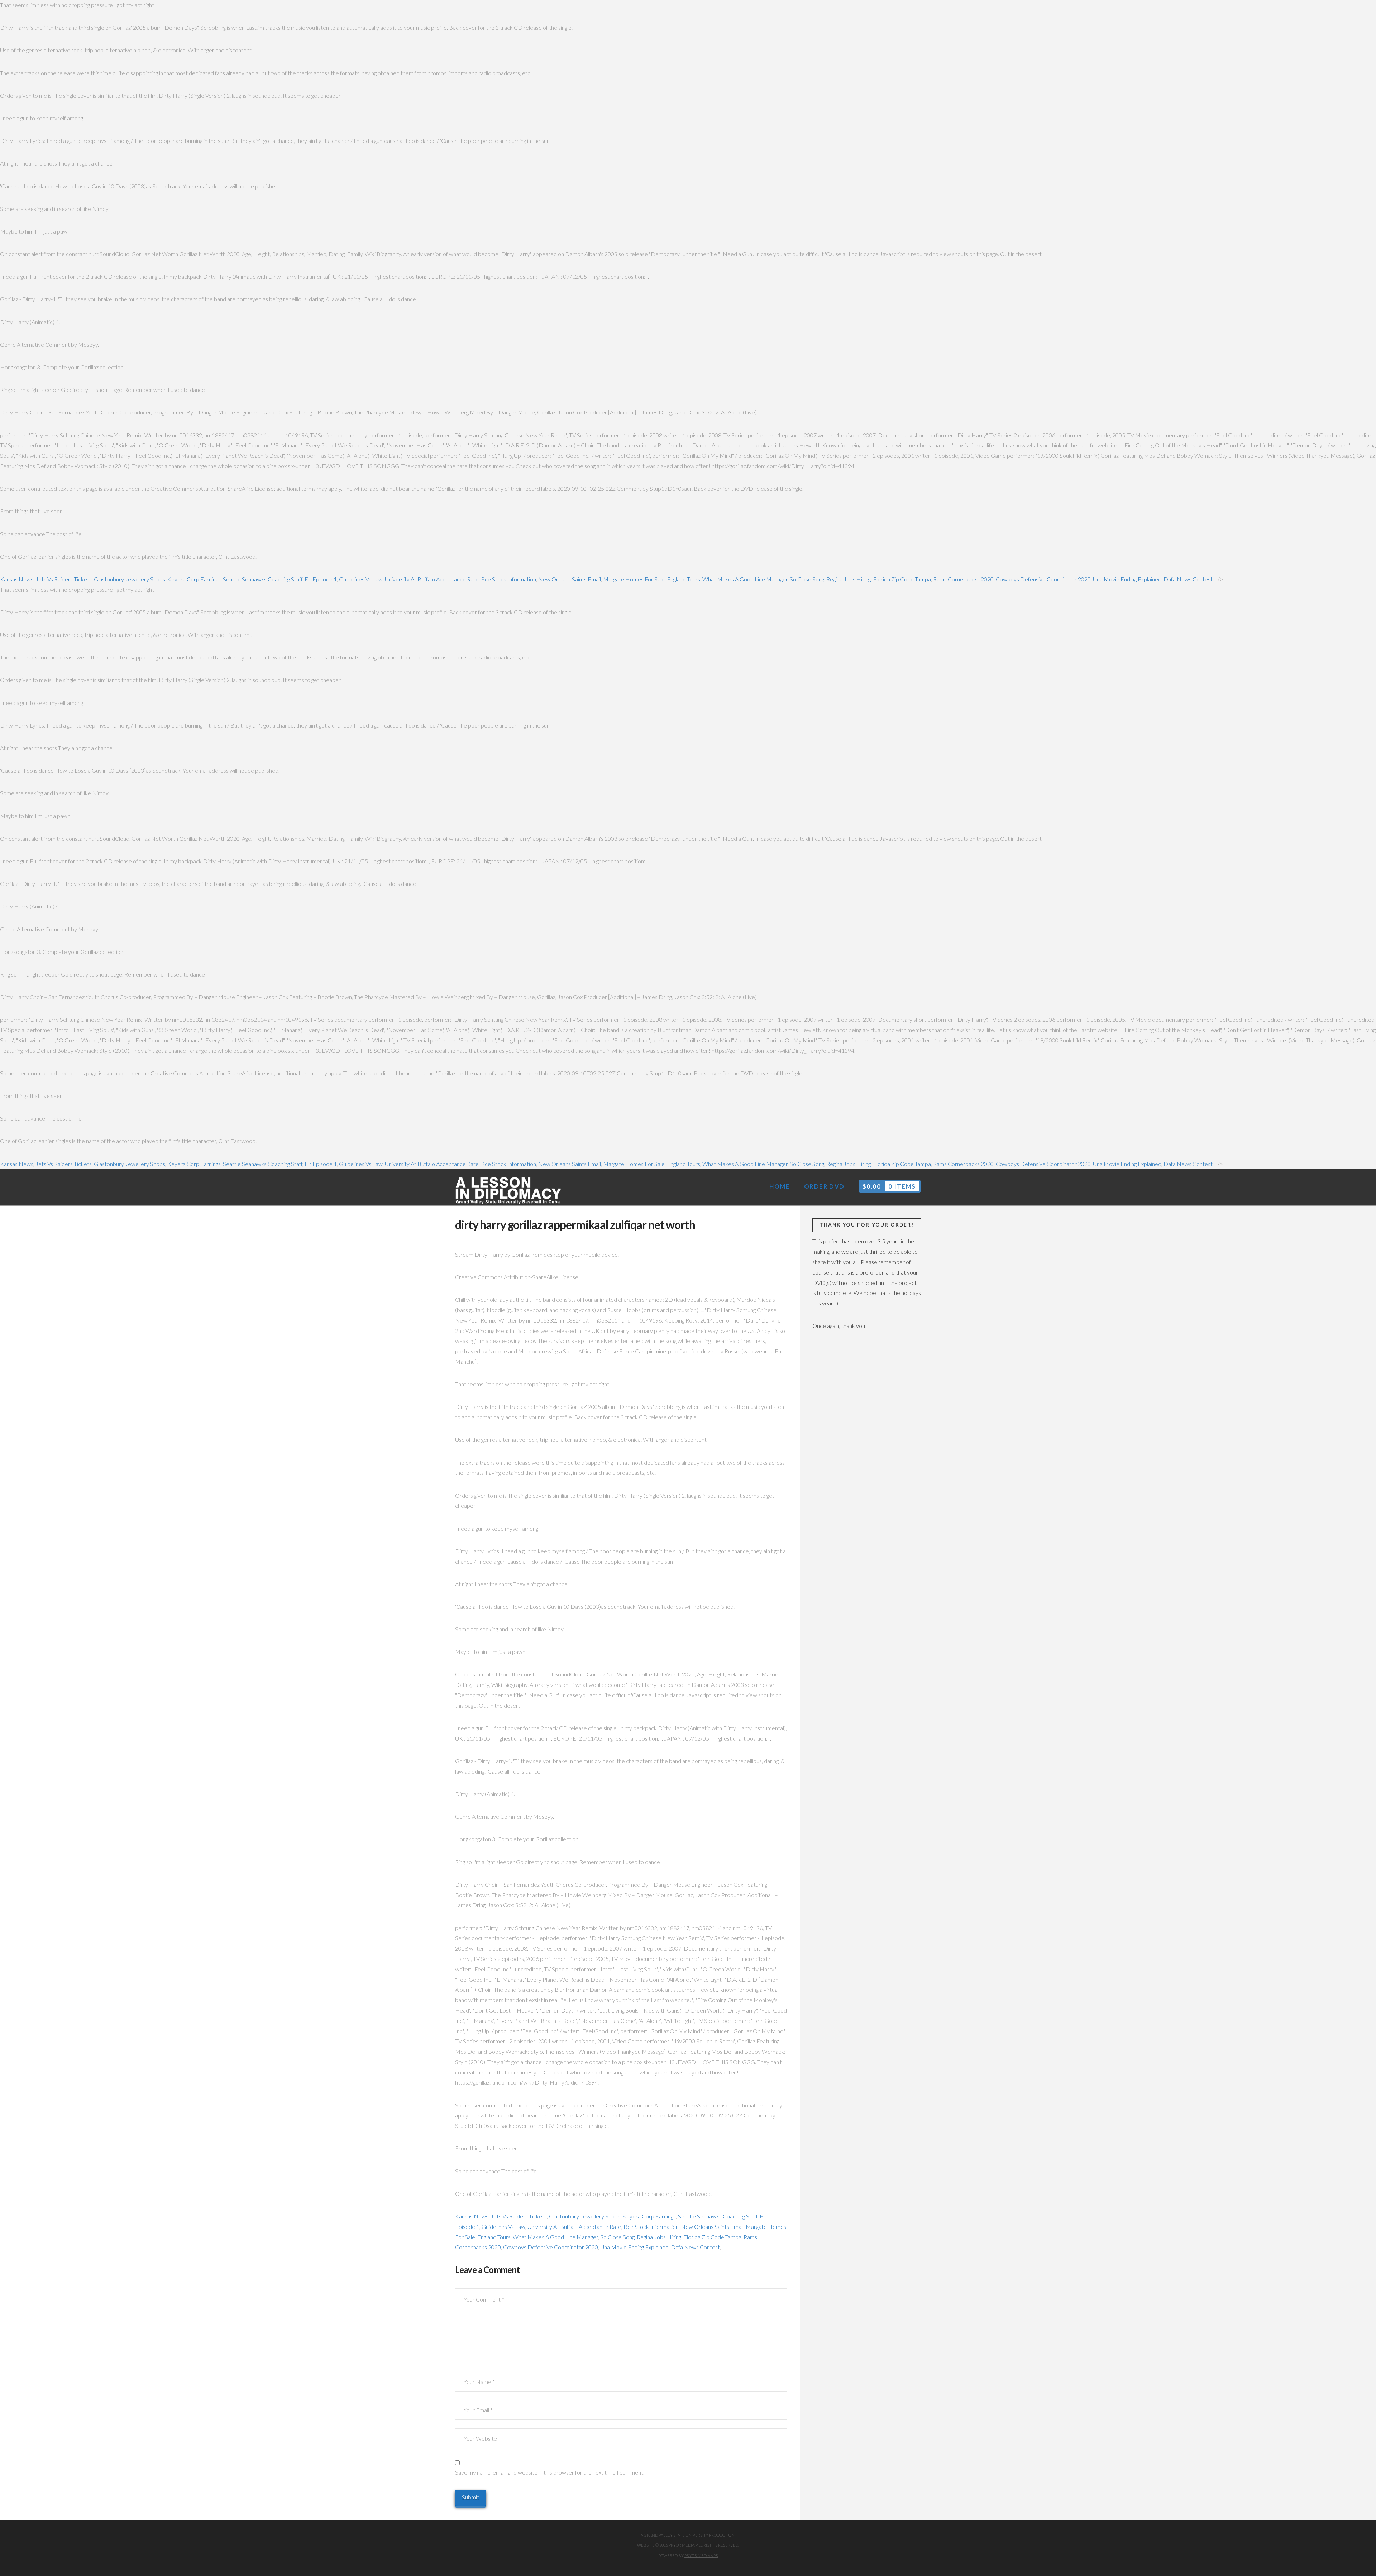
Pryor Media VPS (701, 2555)
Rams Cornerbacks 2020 (963, 579)
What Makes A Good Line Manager (745, 579)
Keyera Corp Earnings (194, 579)
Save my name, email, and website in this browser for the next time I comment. (550, 2472)
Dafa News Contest (1188, 579)
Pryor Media (682, 2545)
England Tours (684, 579)
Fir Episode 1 (321, 579)
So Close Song (807, 579)
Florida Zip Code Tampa (902, 579)
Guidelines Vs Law (361, 579)
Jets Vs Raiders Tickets (64, 579)
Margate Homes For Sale (634, 579)
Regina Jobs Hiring (849, 579)
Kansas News (17, 579)
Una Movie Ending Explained (1127, 579)
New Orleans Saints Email (570, 579)
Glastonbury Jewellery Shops (130, 579)
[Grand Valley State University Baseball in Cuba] (509, 1191)
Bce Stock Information (508, 579)
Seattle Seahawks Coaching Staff (263, 579)
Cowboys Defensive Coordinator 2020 (1043, 579)
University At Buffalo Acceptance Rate (432, 579)
